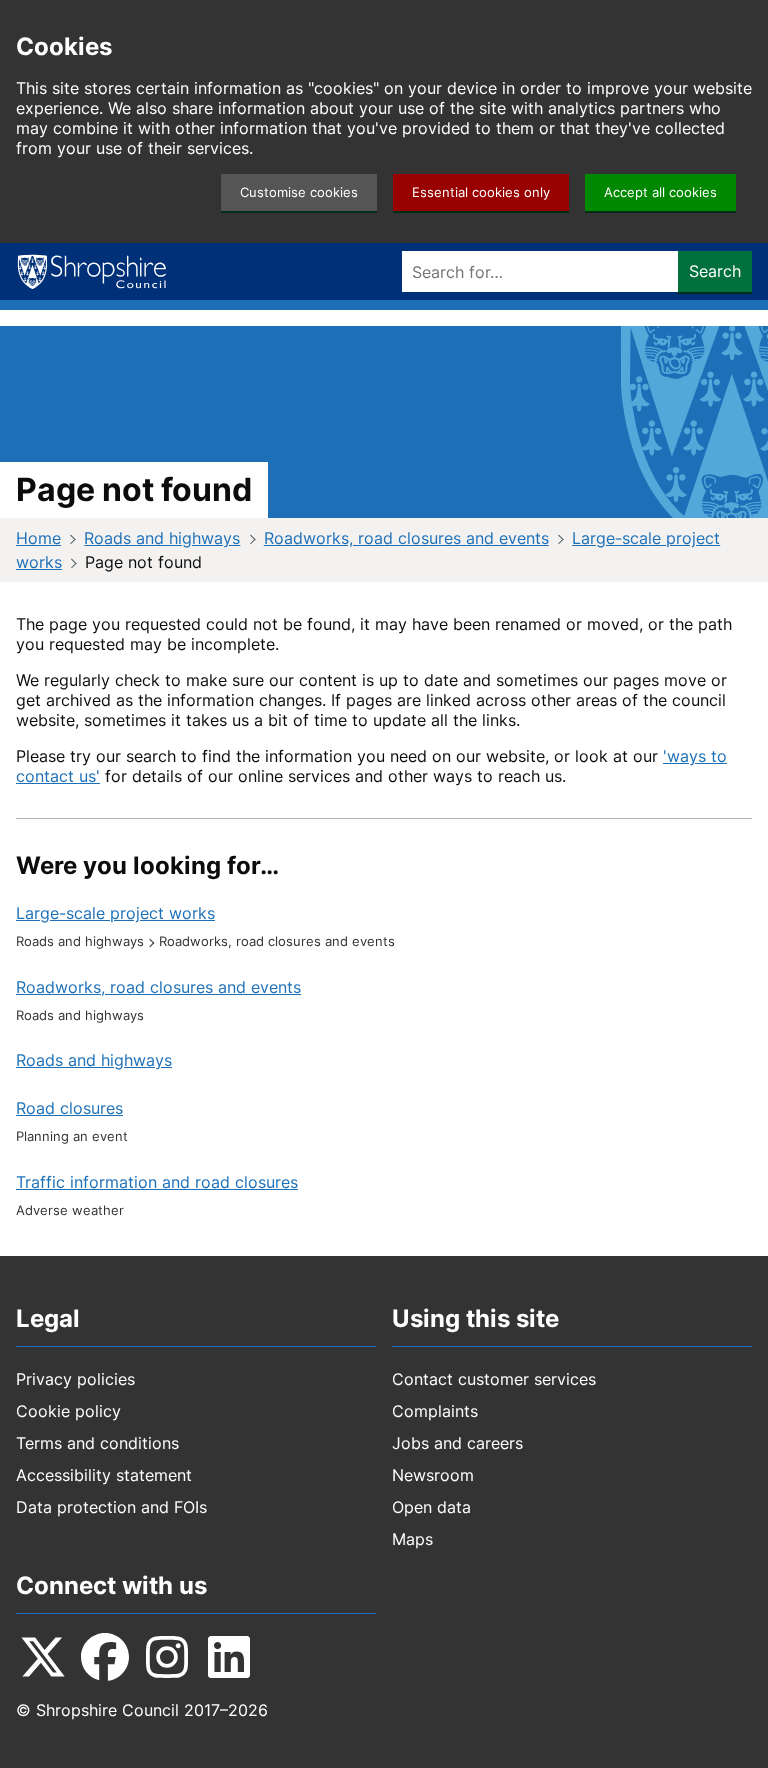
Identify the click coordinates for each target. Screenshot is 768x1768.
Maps (412, 1539)
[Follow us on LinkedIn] (229, 1657)
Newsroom (433, 1475)
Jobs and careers (457, 1443)
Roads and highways (162, 538)
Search (715, 271)
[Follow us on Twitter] (43, 1657)
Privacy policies (75, 1379)
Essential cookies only (481, 192)
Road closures (69, 1108)
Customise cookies (299, 192)
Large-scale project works (115, 913)
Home (38, 538)
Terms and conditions (97, 1443)
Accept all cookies (660, 192)
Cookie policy (68, 1411)
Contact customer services (494, 1379)
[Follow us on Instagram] (167, 1657)
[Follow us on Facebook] (105, 1657)
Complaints (435, 1411)
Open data (431, 1507)
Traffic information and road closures (157, 1182)
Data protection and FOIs (111, 1507)
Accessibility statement (104, 1475)
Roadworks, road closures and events (406, 538)
